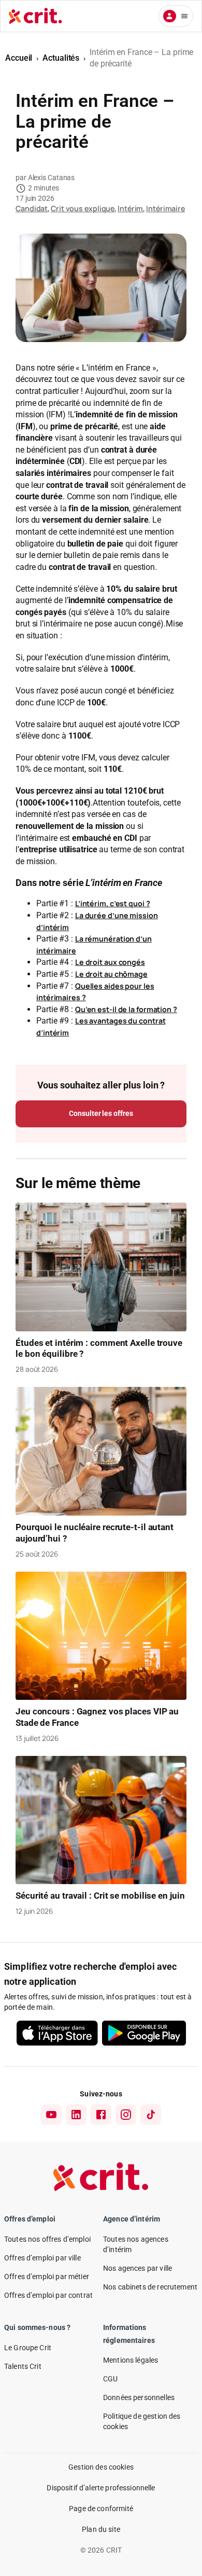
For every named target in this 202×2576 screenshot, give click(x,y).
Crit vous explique (83, 208)
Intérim (130, 208)
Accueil (19, 58)
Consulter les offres (101, 1113)
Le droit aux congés (110, 962)
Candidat (32, 208)
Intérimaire (165, 208)
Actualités (61, 58)
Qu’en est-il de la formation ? (126, 1009)
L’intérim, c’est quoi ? (113, 903)
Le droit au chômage (111, 974)
